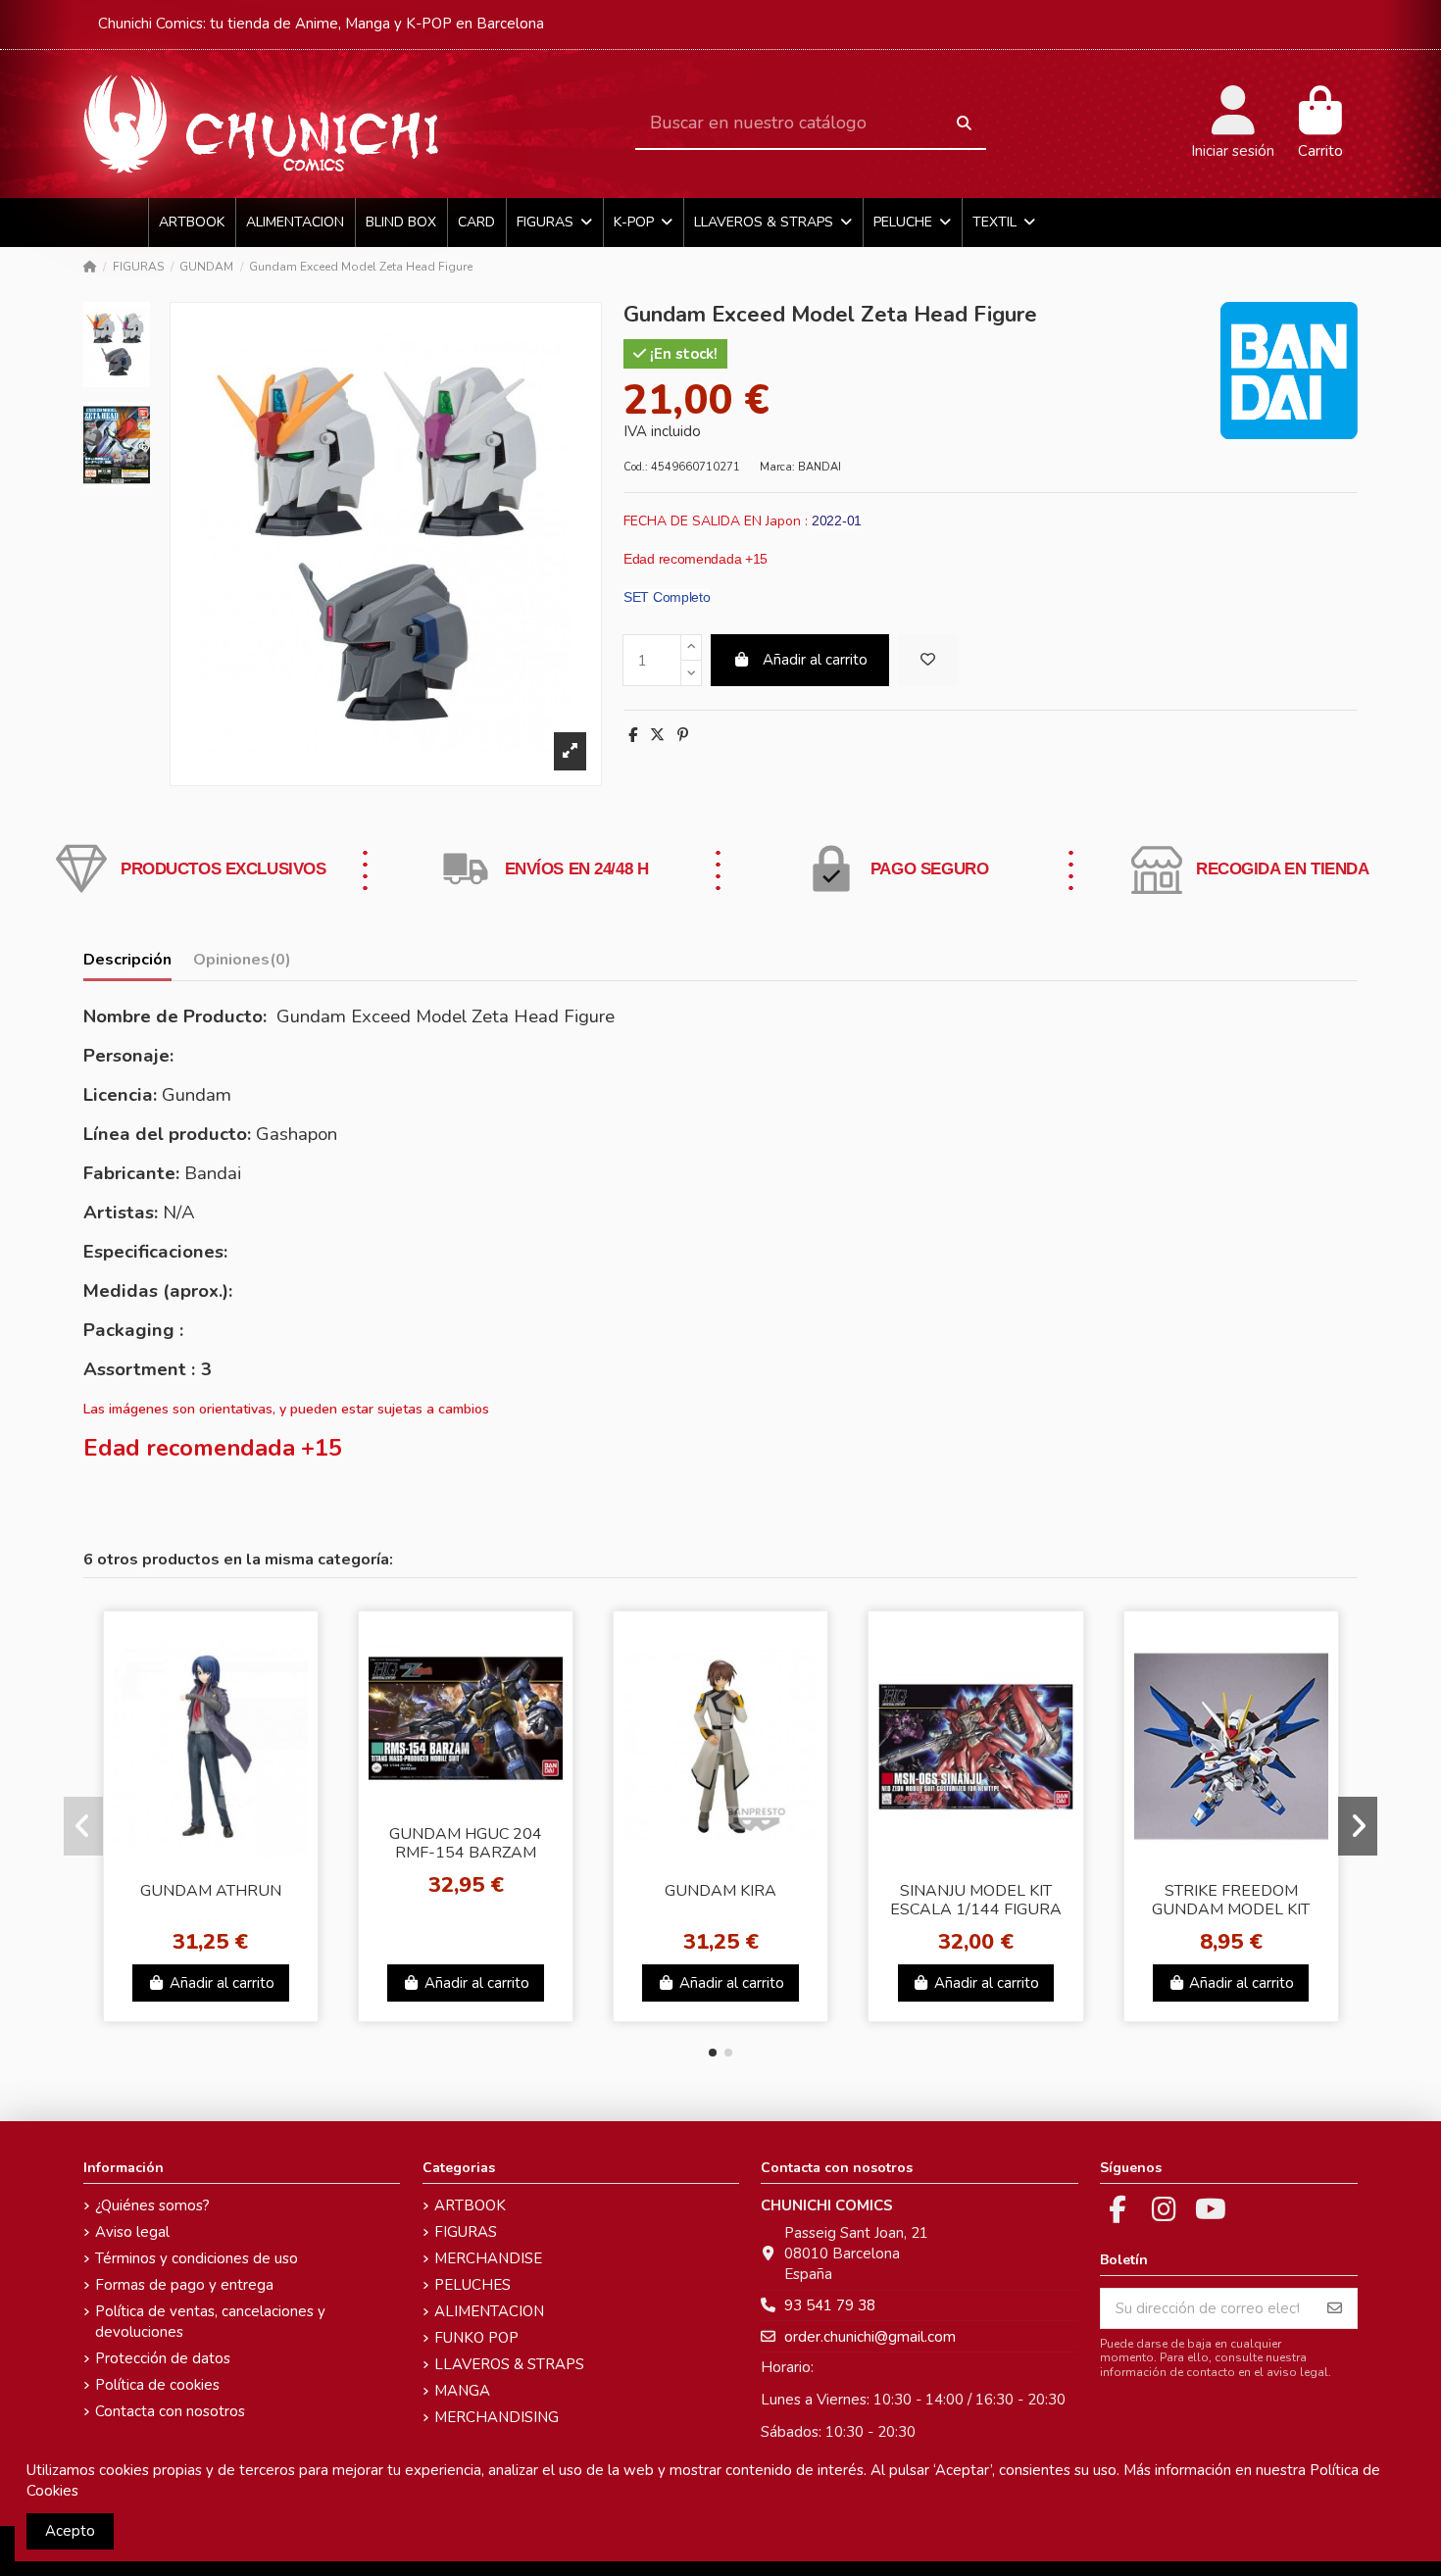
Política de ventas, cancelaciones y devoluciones (210, 2322)
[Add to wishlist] (927, 660)
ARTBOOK (470, 2205)
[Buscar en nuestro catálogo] (964, 124)
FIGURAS (466, 2232)
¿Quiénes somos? (152, 2205)
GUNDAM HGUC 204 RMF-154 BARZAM (466, 1843)
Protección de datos (163, 2358)
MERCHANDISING (497, 2417)
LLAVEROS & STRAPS (509, 2364)
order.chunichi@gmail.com (870, 2337)
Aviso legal (132, 2232)
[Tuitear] (657, 735)
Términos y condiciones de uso (197, 2258)
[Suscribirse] (1335, 2309)
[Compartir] (633, 735)
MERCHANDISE (488, 2258)
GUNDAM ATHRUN (211, 1891)
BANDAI (820, 467)
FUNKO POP (476, 2338)
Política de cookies (157, 2385)
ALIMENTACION (489, 2311)
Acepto (70, 2531)
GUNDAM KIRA (720, 1891)
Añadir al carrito (815, 660)
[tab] (242, 964)
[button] (713, 2053)
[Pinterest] (683, 735)
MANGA (462, 2391)
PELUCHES (472, 2285)
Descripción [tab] (127, 960)
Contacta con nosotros (170, 2411)
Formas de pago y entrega (184, 2285)
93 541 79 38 (830, 2305)
